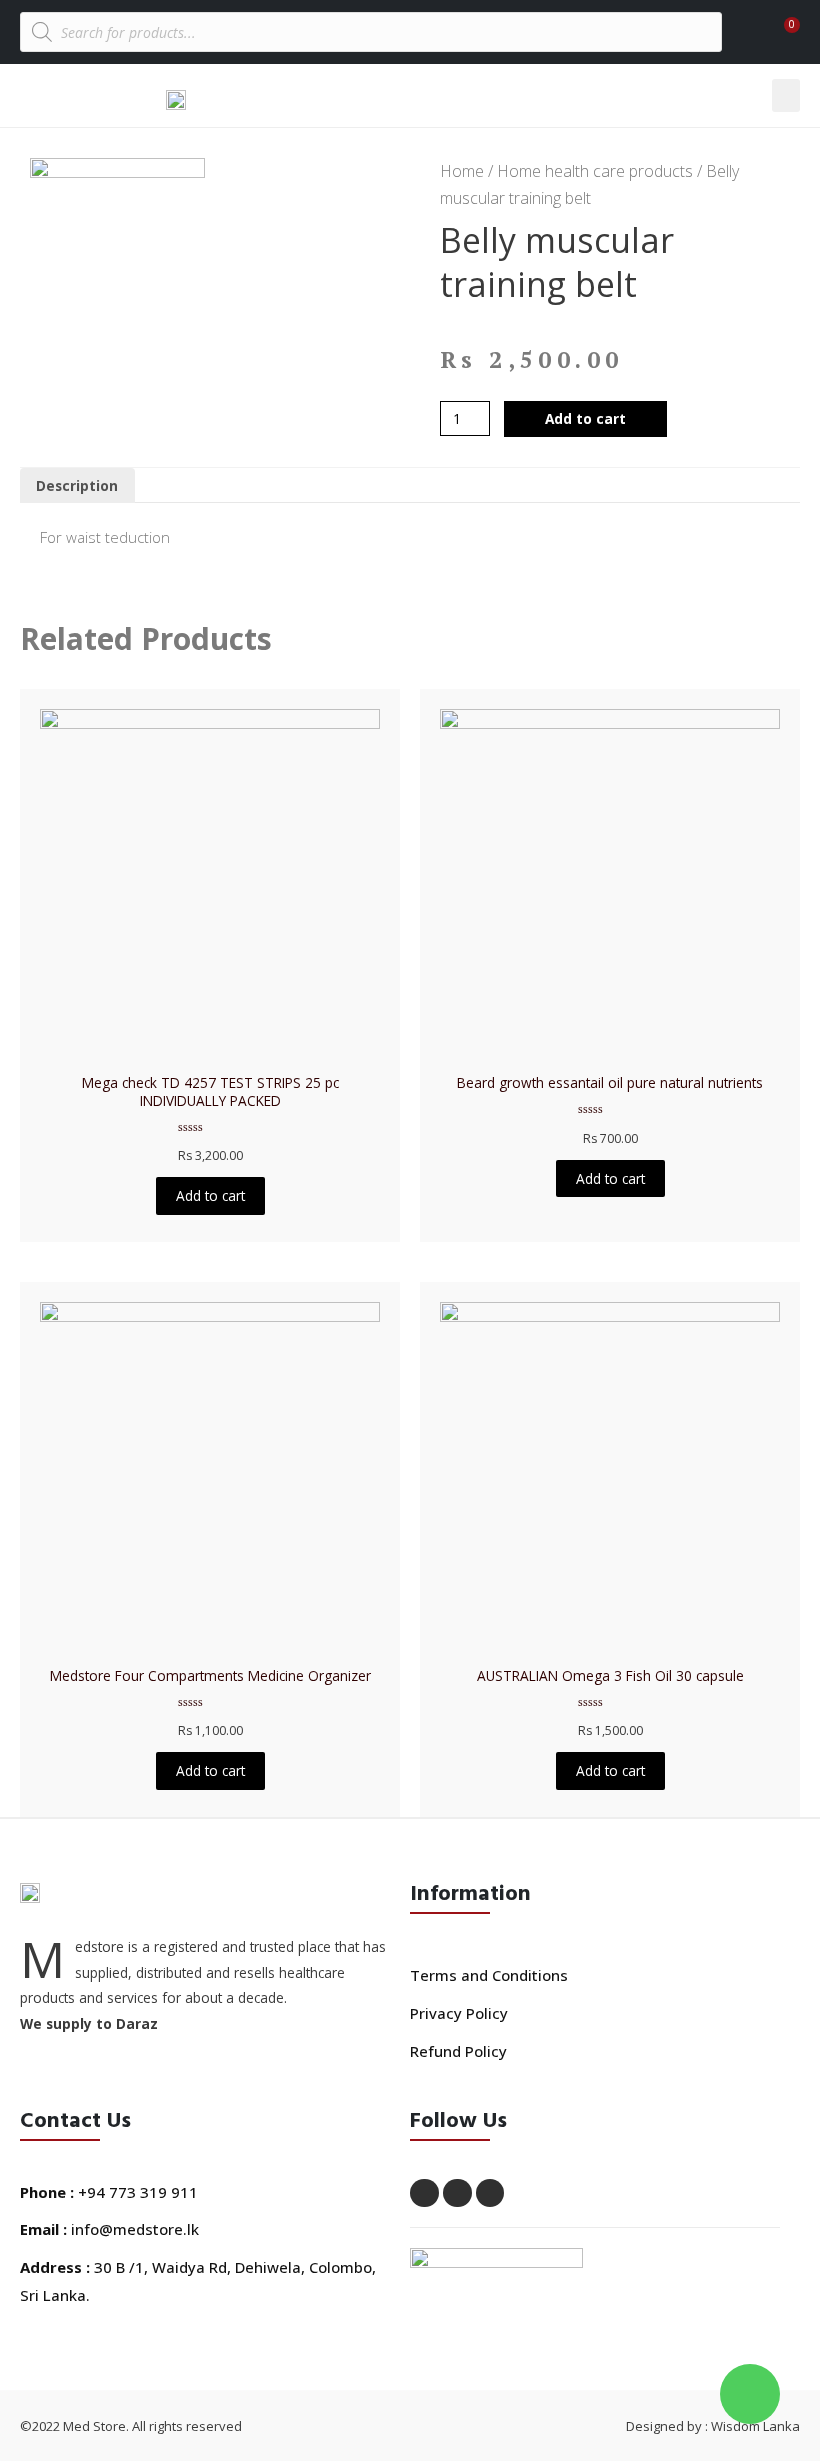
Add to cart (585, 418)
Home (462, 171)
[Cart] (778, 34)
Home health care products (595, 171)
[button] (786, 95)
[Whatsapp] (457, 2193)
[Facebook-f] (424, 2193)
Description (77, 485)
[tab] (77, 486)
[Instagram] (490, 2193)
